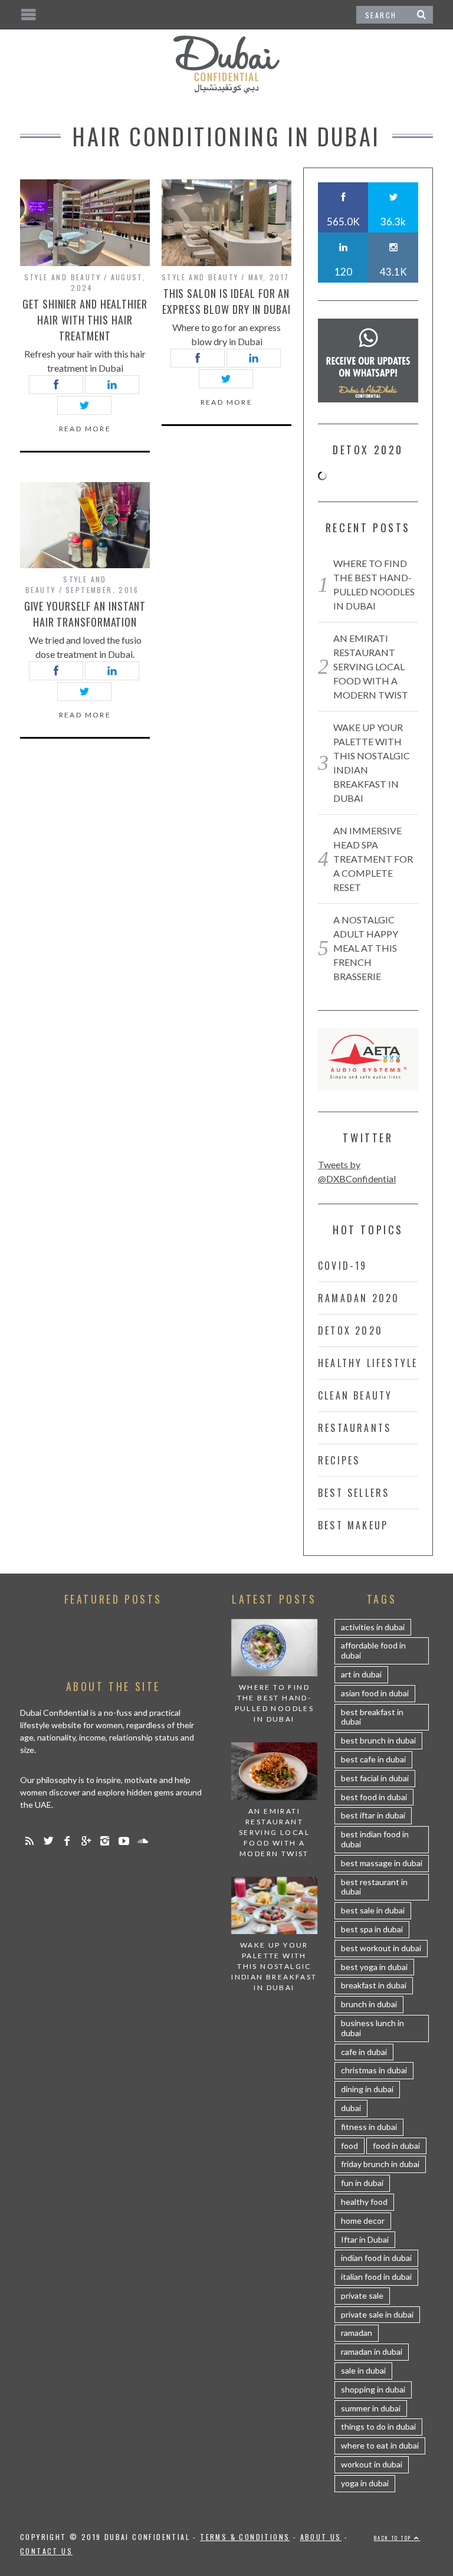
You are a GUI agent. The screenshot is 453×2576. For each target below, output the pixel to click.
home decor (363, 2221)
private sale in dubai (377, 2314)
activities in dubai (373, 1627)
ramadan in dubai (372, 2351)
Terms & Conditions (245, 2537)
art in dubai (361, 1674)
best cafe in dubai (373, 1759)
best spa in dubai (372, 1929)
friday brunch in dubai (380, 2164)
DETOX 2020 (350, 1330)
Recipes (339, 1460)
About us (321, 2537)
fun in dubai (362, 2183)
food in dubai (396, 2146)
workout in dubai (372, 2464)
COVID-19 (343, 1266)
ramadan (357, 2333)
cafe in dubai (364, 2052)
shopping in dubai (373, 2389)
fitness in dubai (369, 2127)
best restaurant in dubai (374, 1887)
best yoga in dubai (374, 1967)
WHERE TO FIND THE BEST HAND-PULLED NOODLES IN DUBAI (275, 1703)
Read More (85, 429)
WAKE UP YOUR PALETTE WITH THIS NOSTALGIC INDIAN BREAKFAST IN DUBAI (274, 1966)
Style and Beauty (63, 277)
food (349, 2146)
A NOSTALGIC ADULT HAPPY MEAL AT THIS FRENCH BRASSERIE (366, 948)
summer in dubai (371, 2408)
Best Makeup (353, 1525)
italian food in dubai (376, 2277)
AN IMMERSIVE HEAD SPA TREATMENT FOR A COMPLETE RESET (373, 859)
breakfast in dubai (374, 1985)
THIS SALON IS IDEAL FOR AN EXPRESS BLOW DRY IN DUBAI (226, 301)
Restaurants (354, 1428)
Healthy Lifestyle (368, 1363)
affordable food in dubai (373, 1650)
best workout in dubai (381, 1948)
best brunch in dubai (378, 1740)
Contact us (46, 2551)
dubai (351, 2108)
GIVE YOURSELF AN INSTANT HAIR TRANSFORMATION (85, 614)
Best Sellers (354, 1493)
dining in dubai (367, 2089)
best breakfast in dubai (372, 1717)
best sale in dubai (373, 1910)
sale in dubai (363, 2370)
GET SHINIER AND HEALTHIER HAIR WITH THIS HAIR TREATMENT (85, 320)
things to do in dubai (378, 2426)
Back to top (394, 2538)
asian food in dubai (375, 1693)
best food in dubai (374, 1797)
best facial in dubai (375, 1778)
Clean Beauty (355, 1395)
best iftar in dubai (373, 1815)
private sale (362, 2295)
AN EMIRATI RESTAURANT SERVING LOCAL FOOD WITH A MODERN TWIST (371, 666)
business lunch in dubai (372, 2028)
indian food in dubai (376, 2258)
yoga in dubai (365, 2483)
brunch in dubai (369, 2004)
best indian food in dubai (375, 1839)
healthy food (364, 2202)
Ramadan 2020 (359, 1298)
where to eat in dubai (380, 2445)
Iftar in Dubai (365, 2239)
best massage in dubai (382, 1863)
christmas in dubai (374, 2070)
